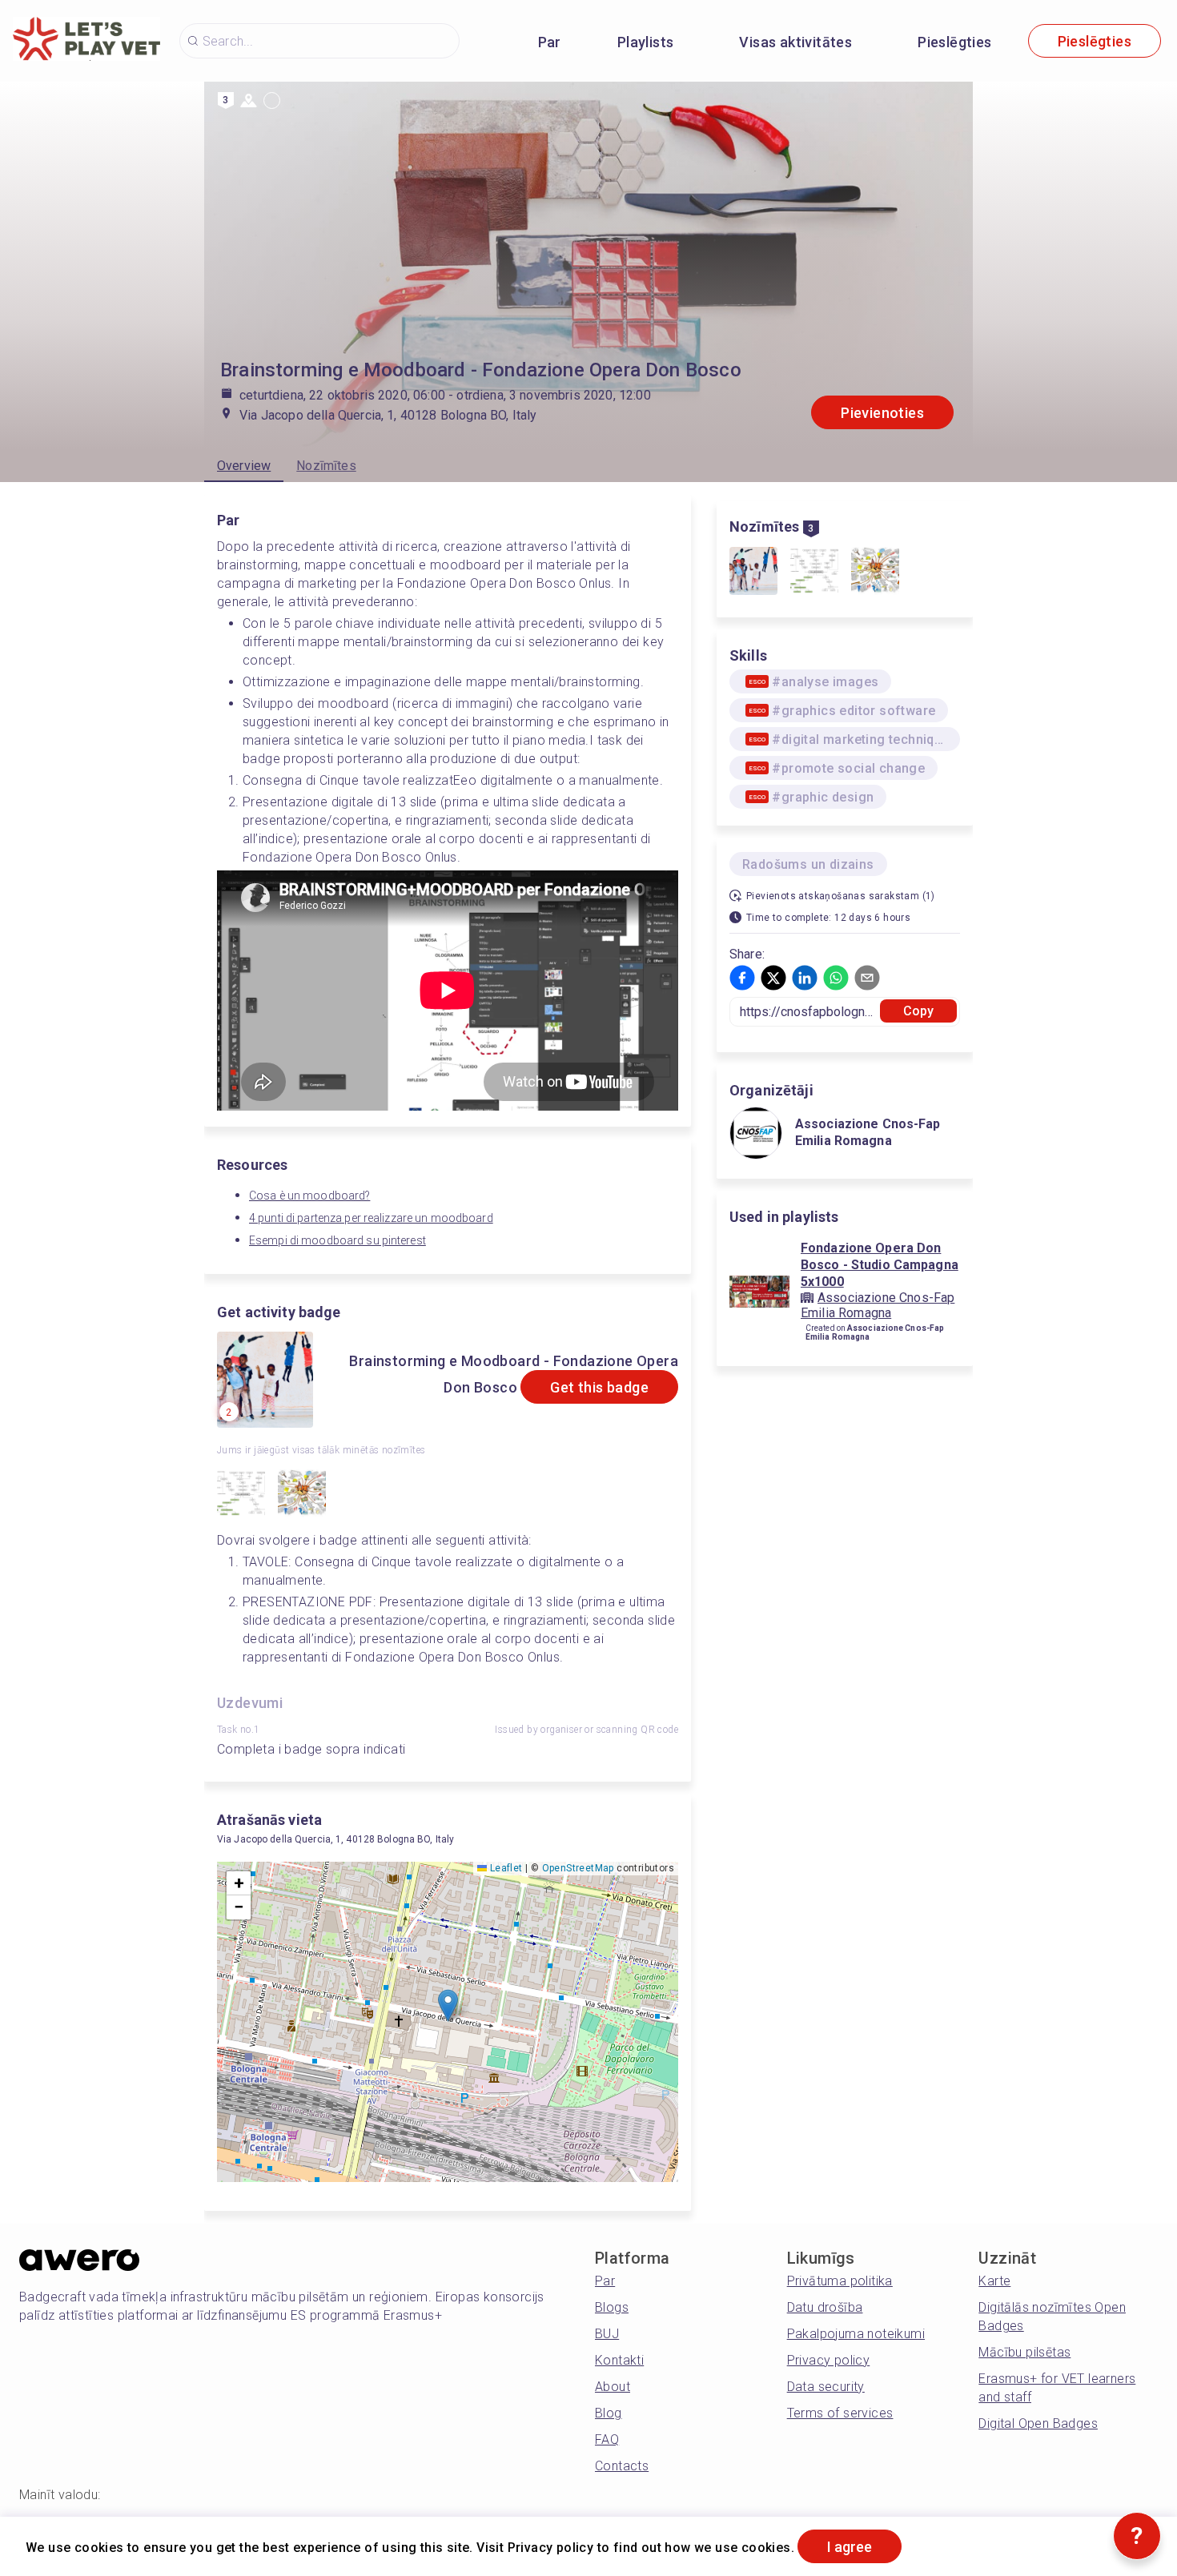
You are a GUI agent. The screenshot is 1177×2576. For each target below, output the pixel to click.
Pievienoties (882, 413)
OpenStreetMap (578, 1868)
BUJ (607, 2334)
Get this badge (599, 1387)
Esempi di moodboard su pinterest (337, 1240)
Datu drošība (825, 2307)
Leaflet (504, 1868)
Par (550, 42)
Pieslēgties (954, 42)
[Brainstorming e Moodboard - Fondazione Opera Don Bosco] (753, 573)
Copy (919, 1011)
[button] (448, 2005)
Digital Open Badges (1038, 2423)
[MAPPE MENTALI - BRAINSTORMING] (241, 1495)
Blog (609, 2413)
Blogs (612, 2307)
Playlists (646, 42)
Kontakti (619, 2360)
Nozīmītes (326, 466)
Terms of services (840, 2413)
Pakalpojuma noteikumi (856, 2334)
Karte (994, 2281)
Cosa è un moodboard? (309, 1196)
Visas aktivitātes (795, 42)
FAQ (607, 2439)
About (613, 2387)
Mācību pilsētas (1024, 2352)
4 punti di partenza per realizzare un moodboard (371, 1218)
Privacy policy (829, 2360)
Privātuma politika (840, 2281)
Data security (826, 2387)
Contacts (622, 2466)
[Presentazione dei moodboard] (302, 1495)
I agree (850, 2547)
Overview (244, 466)
